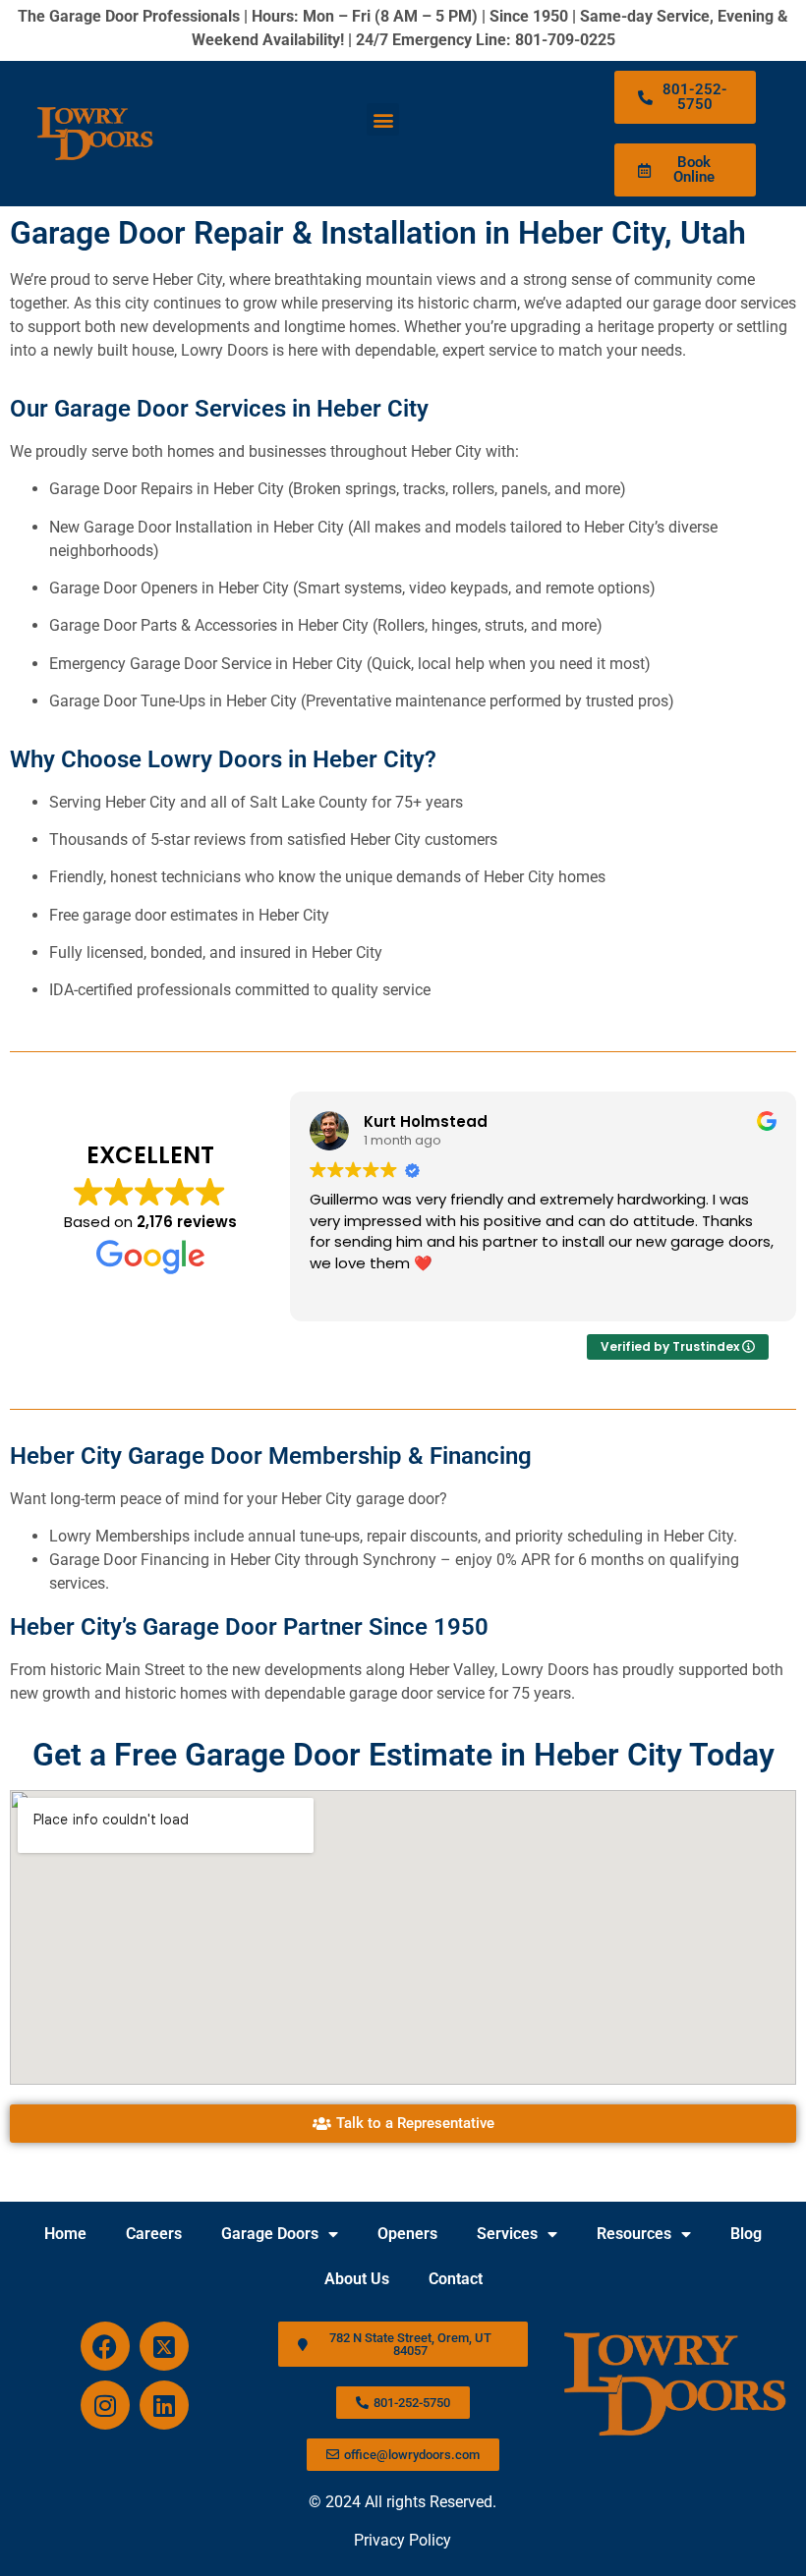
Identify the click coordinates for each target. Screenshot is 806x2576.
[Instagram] (105, 2405)
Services (507, 2234)
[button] (383, 119)
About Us (357, 2279)
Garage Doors (270, 2234)
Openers (407, 2234)
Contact (456, 2279)
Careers (154, 2234)
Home (65, 2234)
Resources (634, 2234)
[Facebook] (105, 2346)
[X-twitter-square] (164, 2346)
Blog (746, 2234)
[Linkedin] (164, 2405)
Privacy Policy (403, 2540)
